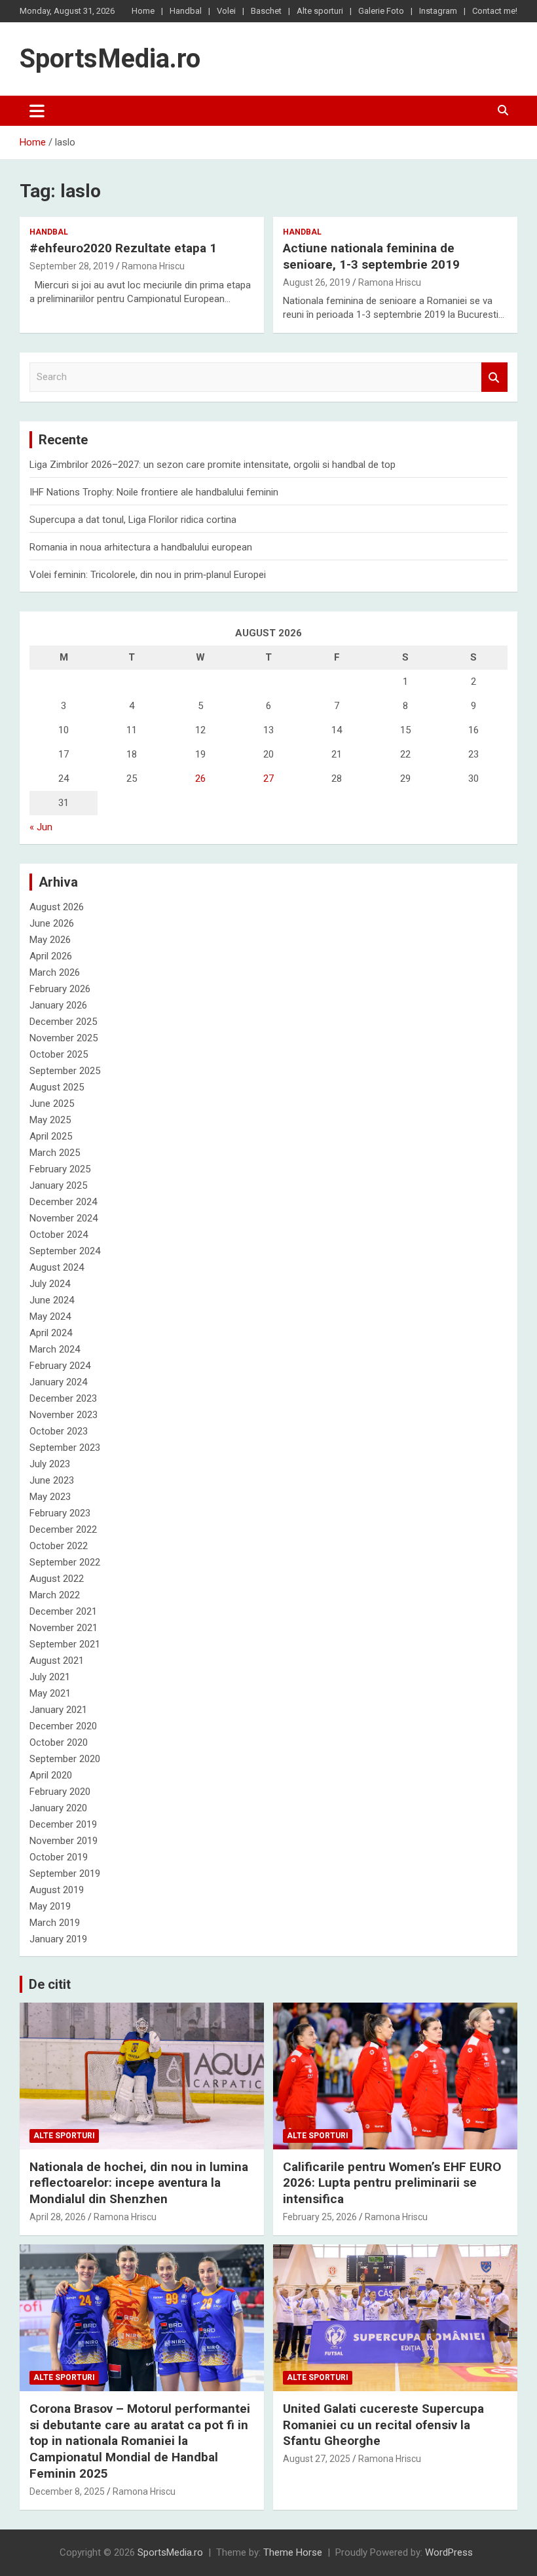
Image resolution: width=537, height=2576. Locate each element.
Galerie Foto (381, 11)
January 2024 (58, 1382)
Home (143, 11)
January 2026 (58, 1005)
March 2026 (55, 972)
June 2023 (52, 1480)
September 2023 (65, 1448)
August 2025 (57, 1087)
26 (200, 779)
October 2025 (59, 1054)
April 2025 (51, 1136)
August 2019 (57, 1890)
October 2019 (59, 1857)
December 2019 (63, 1824)
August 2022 (57, 1579)
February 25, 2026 (320, 2217)
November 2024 (64, 1218)
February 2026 (60, 989)
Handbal (186, 11)
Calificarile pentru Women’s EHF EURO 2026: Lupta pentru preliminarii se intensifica (392, 2183)
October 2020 (59, 1742)
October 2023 (59, 1431)
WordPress (449, 2552)
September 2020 (65, 1759)
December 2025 (63, 1022)
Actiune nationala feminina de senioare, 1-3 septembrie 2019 (371, 256)
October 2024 (59, 1235)
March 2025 (55, 1153)
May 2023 (50, 1497)
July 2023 (50, 1464)
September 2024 (65, 1251)
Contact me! (495, 11)
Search (494, 377)
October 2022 (59, 1546)
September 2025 (65, 1071)
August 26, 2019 (317, 282)
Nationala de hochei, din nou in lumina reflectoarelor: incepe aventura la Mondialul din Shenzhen (139, 2183)
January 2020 (58, 1808)
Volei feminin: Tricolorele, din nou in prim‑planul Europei (148, 575)
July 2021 (50, 1677)
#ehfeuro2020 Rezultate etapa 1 (123, 248)
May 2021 (50, 1693)
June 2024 (52, 1300)
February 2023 (60, 1513)
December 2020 (63, 1726)
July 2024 (50, 1284)
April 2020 (51, 1775)
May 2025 (50, 1120)
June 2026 (52, 923)
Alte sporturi (320, 11)
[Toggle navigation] (37, 111)
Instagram (438, 11)
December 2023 (63, 1398)
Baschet (266, 11)
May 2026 (50, 940)
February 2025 (60, 1169)
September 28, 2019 (72, 266)
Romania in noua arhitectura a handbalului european (141, 547)
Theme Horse (293, 2552)
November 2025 (64, 1038)
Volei (226, 11)
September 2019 (65, 1874)
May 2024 (50, 1317)
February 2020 (60, 1792)
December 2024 (63, 1202)
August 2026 (57, 907)
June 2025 (52, 1104)
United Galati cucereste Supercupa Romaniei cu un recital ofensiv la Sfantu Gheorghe (383, 2425)
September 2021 (65, 1644)
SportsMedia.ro (110, 59)
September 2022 (65, 1562)
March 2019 (55, 1923)
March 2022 (55, 1595)
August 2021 (57, 1661)
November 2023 (64, 1415)
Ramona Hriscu (153, 266)
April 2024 (51, 1333)
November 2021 (64, 1628)
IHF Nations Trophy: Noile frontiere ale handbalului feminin (154, 492)
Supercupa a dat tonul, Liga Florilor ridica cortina (133, 520)
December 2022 (63, 1529)
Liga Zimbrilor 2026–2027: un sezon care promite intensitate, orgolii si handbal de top (213, 465)
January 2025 (58, 1185)
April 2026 (51, 956)
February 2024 (60, 1366)
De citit (50, 1984)
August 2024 (57, 1267)
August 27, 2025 (317, 2459)
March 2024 (55, 1349)
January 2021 (58, 1710)
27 (268, 779)
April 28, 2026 (58, 2217)
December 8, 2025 (67, 2491)
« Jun (41, 827)
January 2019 (58, 1939)
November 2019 (64, 1841)
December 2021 (63, 1611)
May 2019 (50, 1906)
